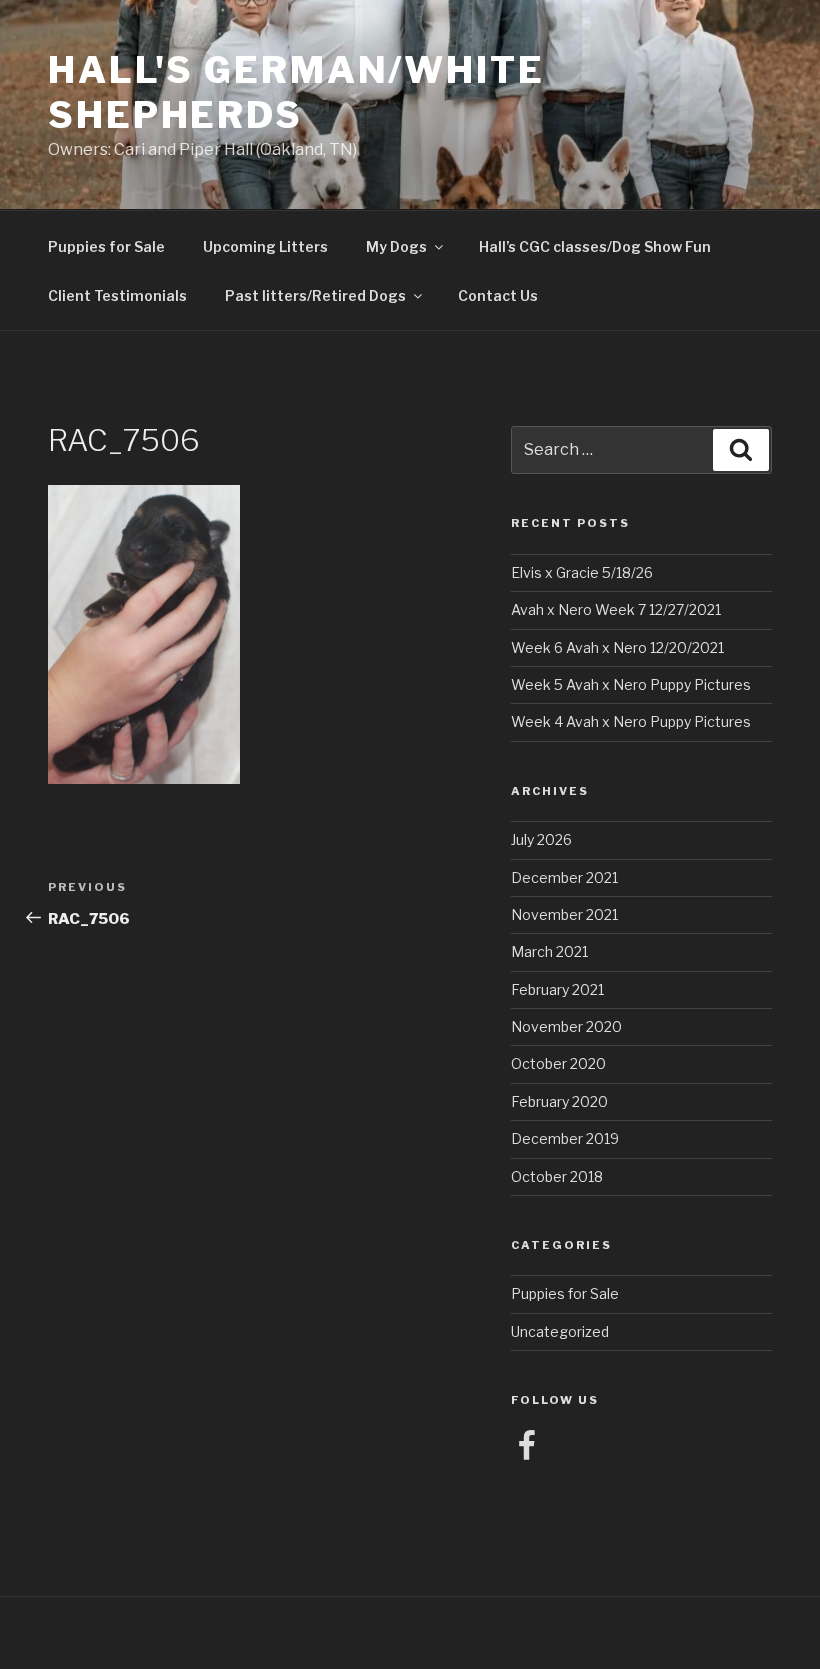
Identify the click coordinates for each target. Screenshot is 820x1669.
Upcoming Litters (265, 246)
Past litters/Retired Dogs (315, 295)
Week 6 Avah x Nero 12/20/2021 (617, 647)
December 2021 (564, 877)
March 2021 (549, 951)
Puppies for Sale (106, 246)
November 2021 (564, 914)
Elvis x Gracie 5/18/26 (582, 572)
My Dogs (396, 246)
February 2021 (557, 989)
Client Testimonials (117, 295)
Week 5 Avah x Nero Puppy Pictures (631, 684)
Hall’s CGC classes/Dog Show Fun (595, 246)
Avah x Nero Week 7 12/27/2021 (616, 609)
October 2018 (557, 1176)
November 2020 (566, 1026)
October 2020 (558, 1063)
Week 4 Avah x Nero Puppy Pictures (631, 721)
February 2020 (559, 1101)
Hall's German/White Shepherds (296, 92)
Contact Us (498, 295)
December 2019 (565, 1138)
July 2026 (541, 839)
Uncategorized (560, 1331)
